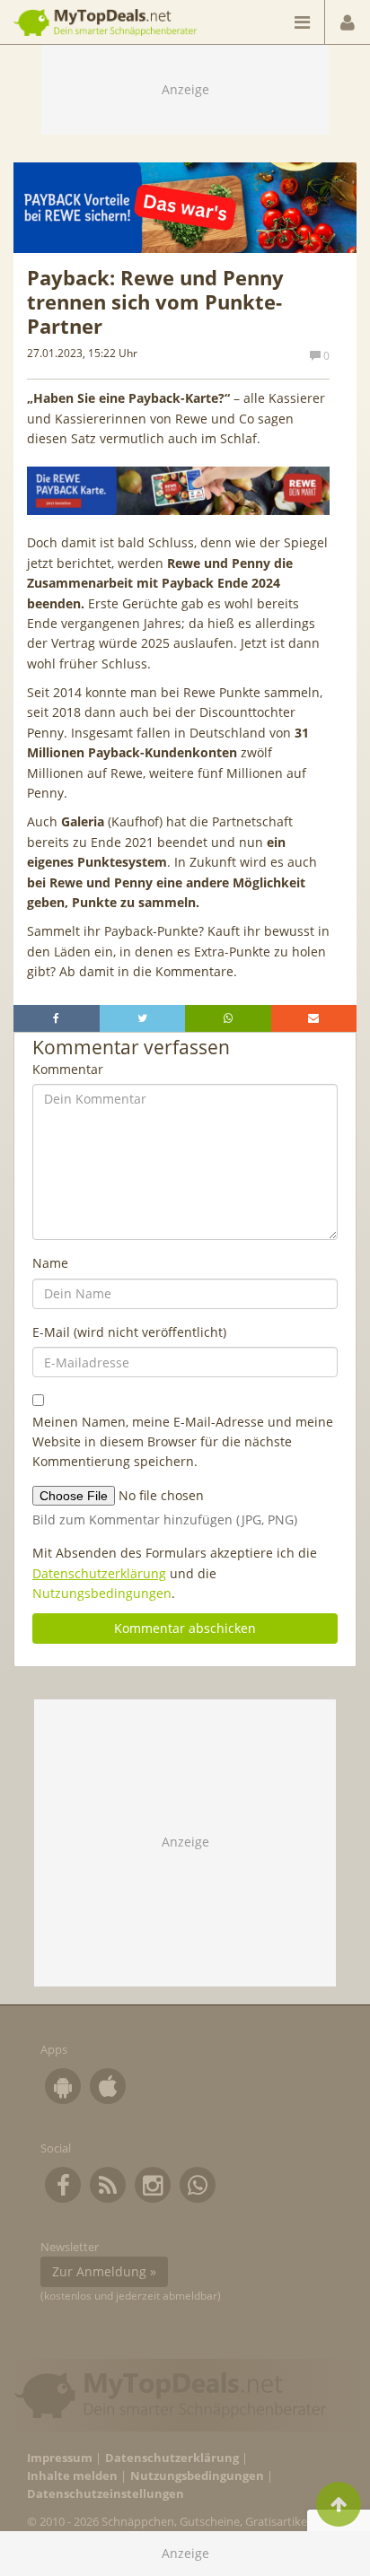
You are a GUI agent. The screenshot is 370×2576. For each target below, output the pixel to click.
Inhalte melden (72, 2476)
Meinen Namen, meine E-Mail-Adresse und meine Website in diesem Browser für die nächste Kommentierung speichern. (183, 1442)
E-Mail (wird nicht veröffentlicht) (129, 1332)
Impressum (60, 2458)
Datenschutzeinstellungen (106, 2494)
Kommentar (68, 1069)
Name (50, 1263)
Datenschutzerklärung (99, 1573)
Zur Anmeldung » (104, 2271)
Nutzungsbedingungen (102, 1593)
